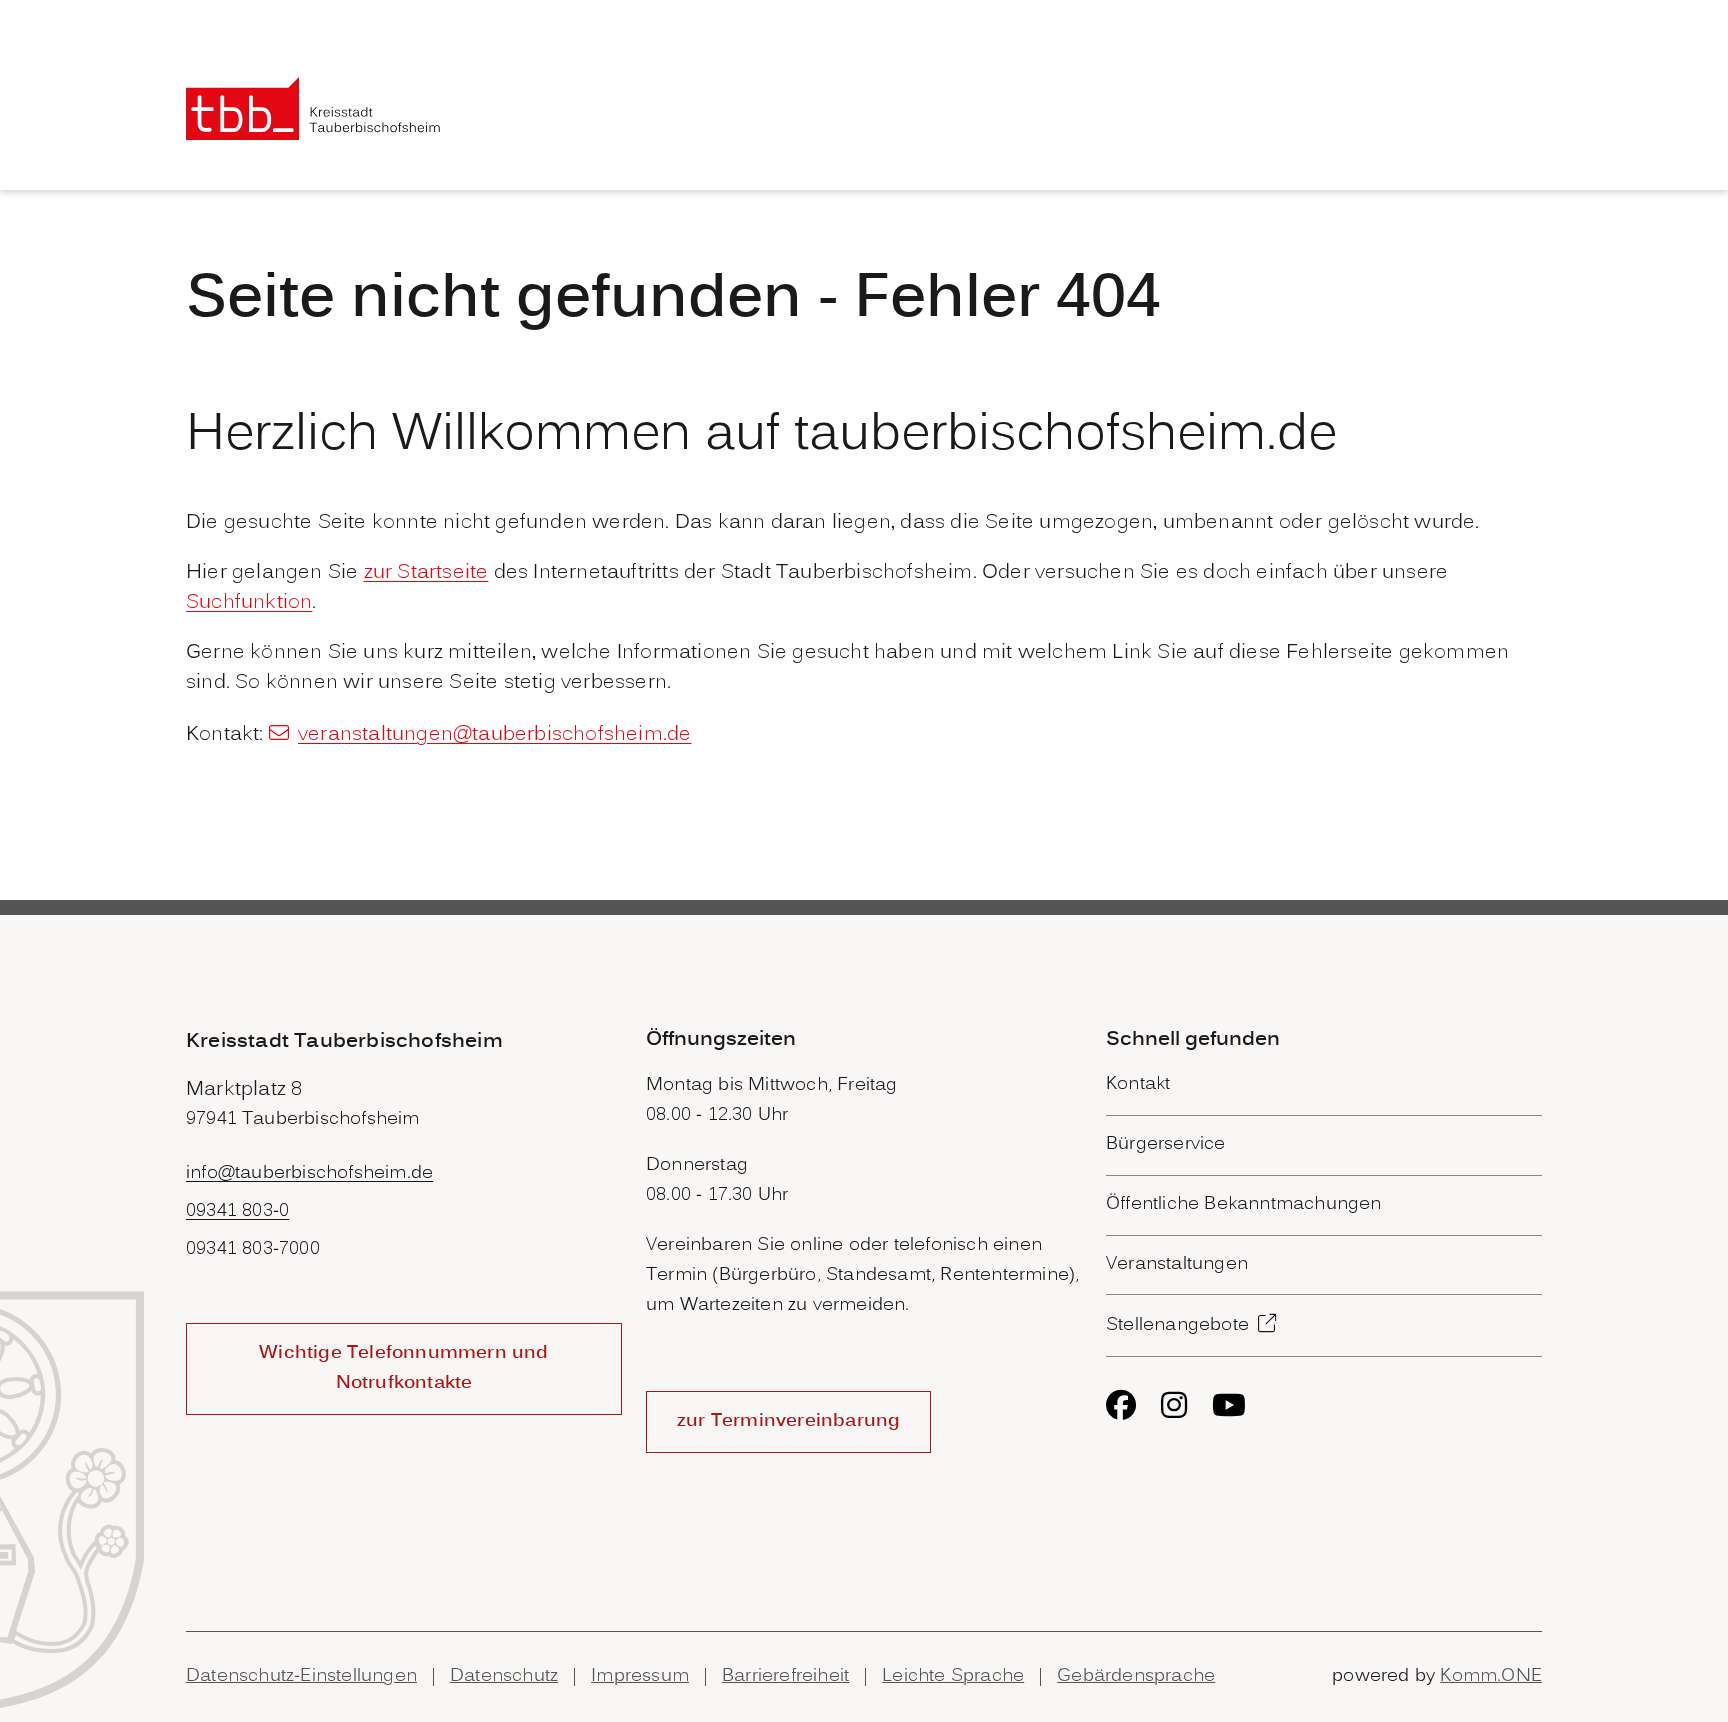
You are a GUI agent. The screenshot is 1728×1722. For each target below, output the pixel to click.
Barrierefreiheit (785, 1676)
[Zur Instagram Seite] (1174, 1405)
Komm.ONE (1491, 1676)
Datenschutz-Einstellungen (301, 1676)
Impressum (640, 1676)
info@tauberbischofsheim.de (309, 1173)
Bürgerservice (1166, 1144)
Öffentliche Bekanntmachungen (1244, 1204)
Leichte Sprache (953, 1676)
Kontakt (1138, 1084)
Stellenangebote (1177, 1325)
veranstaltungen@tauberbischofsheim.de (494, 735)
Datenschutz (504, 1676)
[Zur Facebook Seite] (1121, 1405)
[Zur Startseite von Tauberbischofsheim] (313, 108)
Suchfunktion (249, 603)
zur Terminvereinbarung (788, 1421)
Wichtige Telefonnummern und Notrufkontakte (403, 1368)
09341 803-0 (237, 1211)
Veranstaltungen (1177, 1264)
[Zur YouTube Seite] (1229, 1405)
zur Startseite (426, 573)
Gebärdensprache (1136, 1676)
